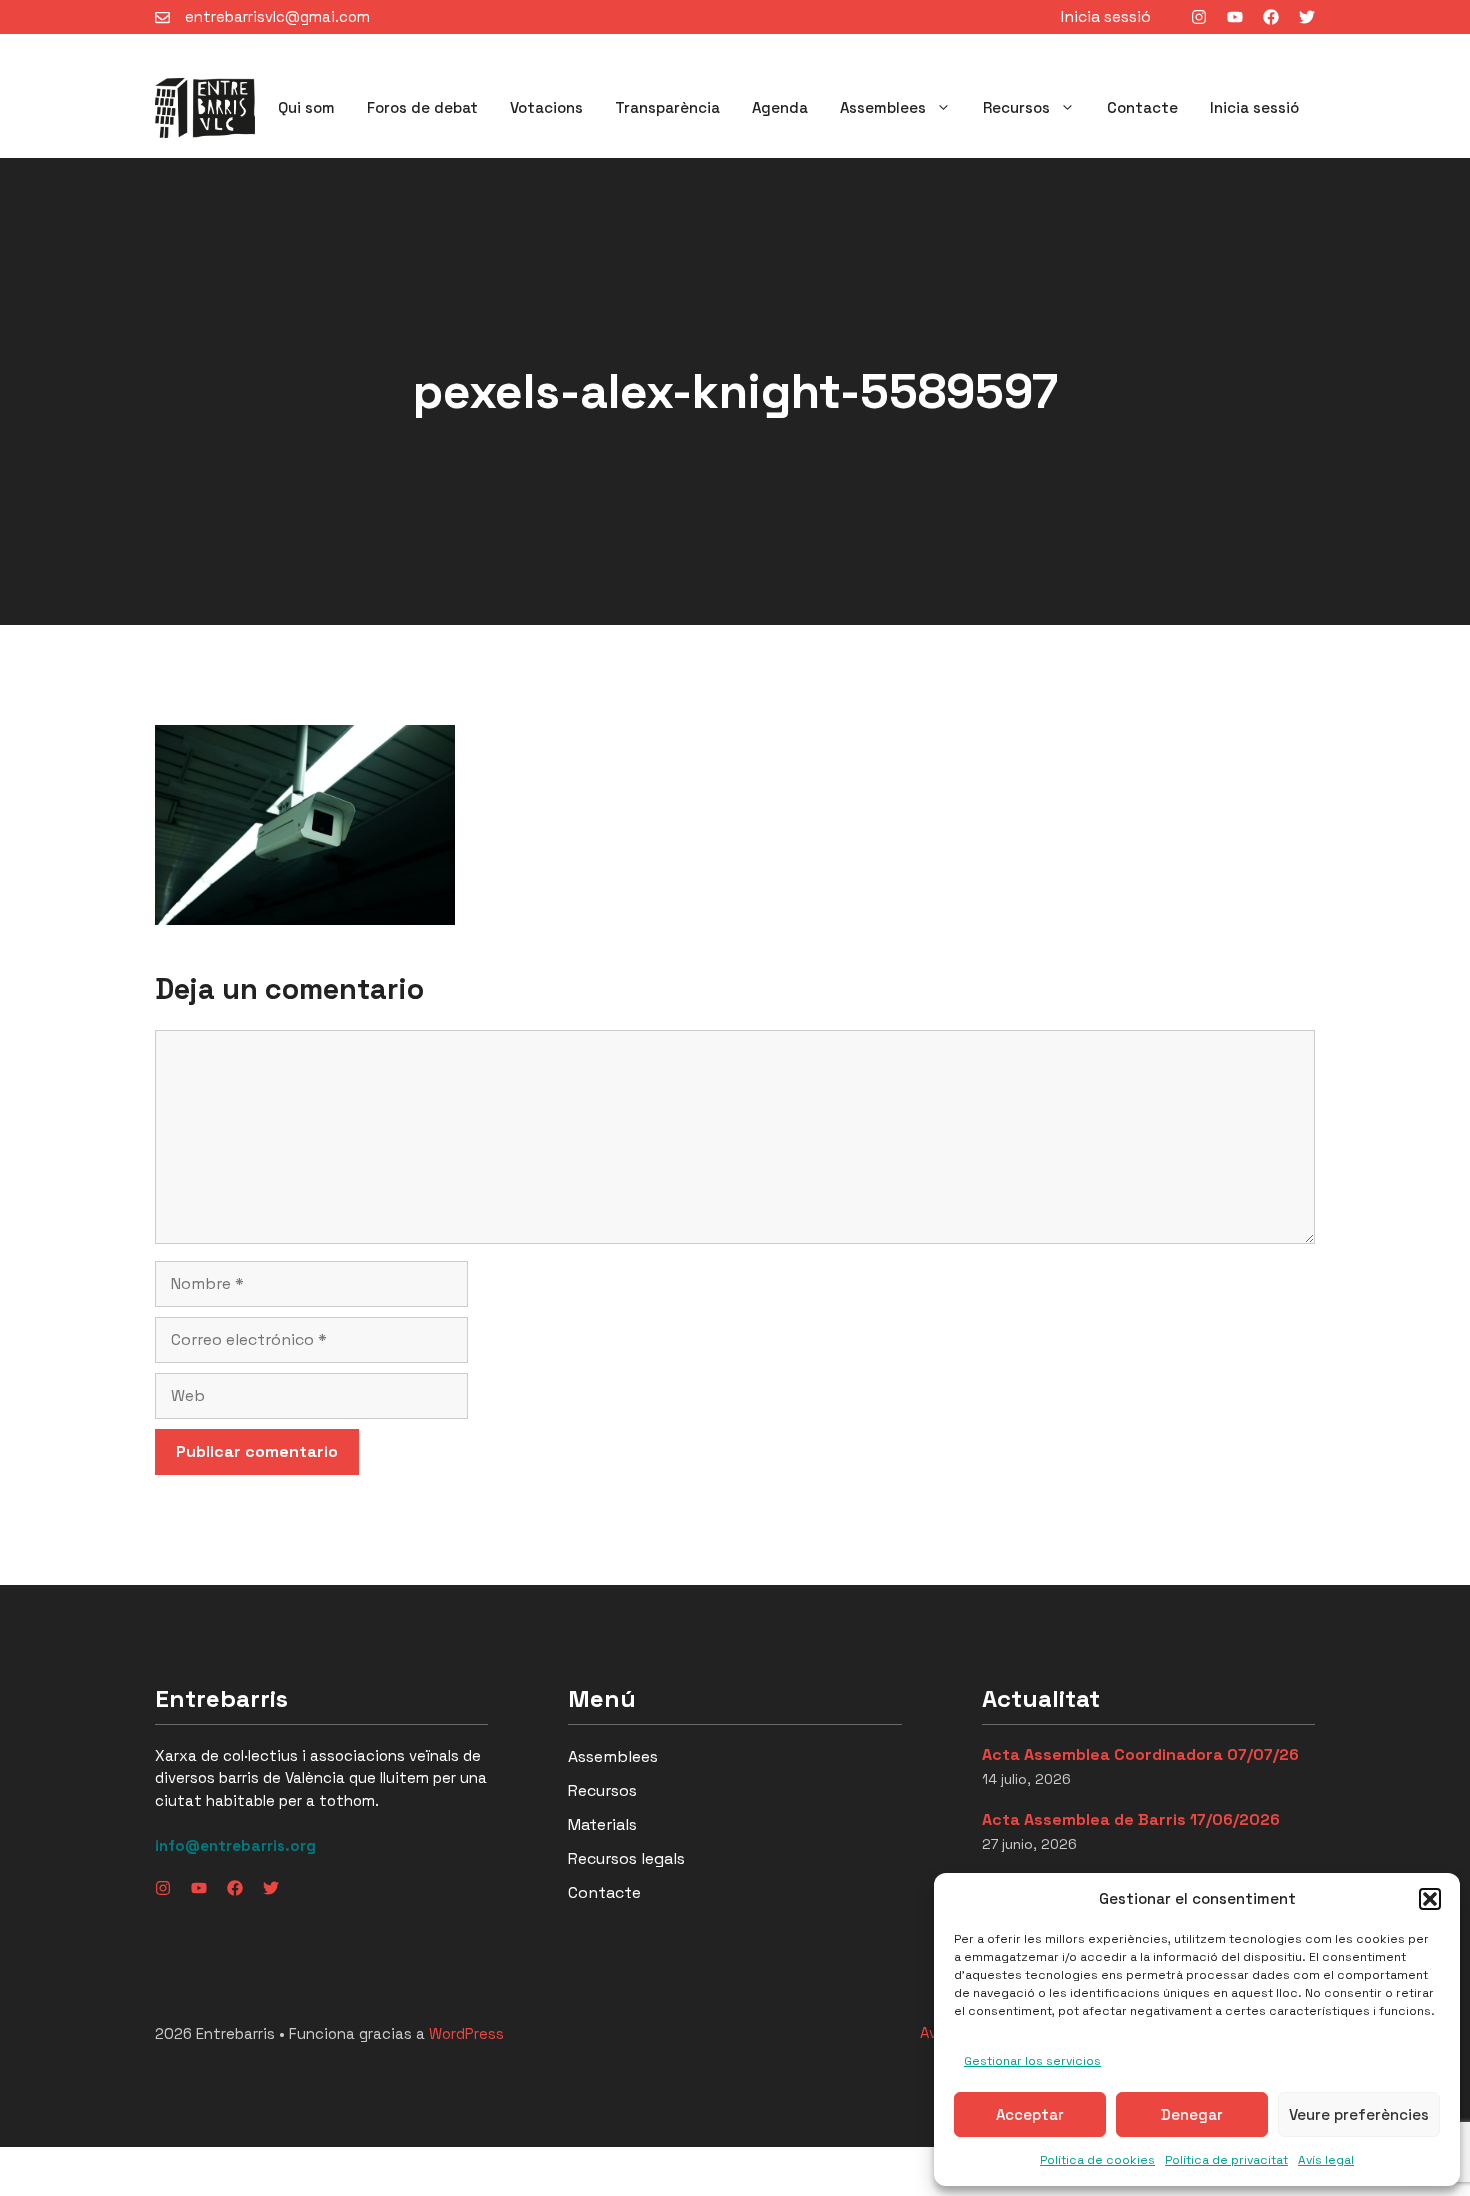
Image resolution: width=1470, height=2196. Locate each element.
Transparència (667, 107)
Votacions (546, 107)
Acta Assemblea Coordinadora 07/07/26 (1140, 1754)
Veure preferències (1359, 2114)
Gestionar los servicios (1032, 2061)
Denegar (1192, 2114)
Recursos (1016, 107)
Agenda (780, 107)
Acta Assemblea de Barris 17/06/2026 (1131, 1819)
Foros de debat (422, 107)
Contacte (1142, 107)
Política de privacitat (1226, 2160)
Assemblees (883, 107)
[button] (1430, 1899)
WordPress (466, 2033)
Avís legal (1326, 2160)
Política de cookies (1097, 2160)
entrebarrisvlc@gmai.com (277, 16)
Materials (602, 1824)
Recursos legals (626, 1858)
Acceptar (1030, 2114)
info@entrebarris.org (235, 1845)
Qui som (306, 107)
